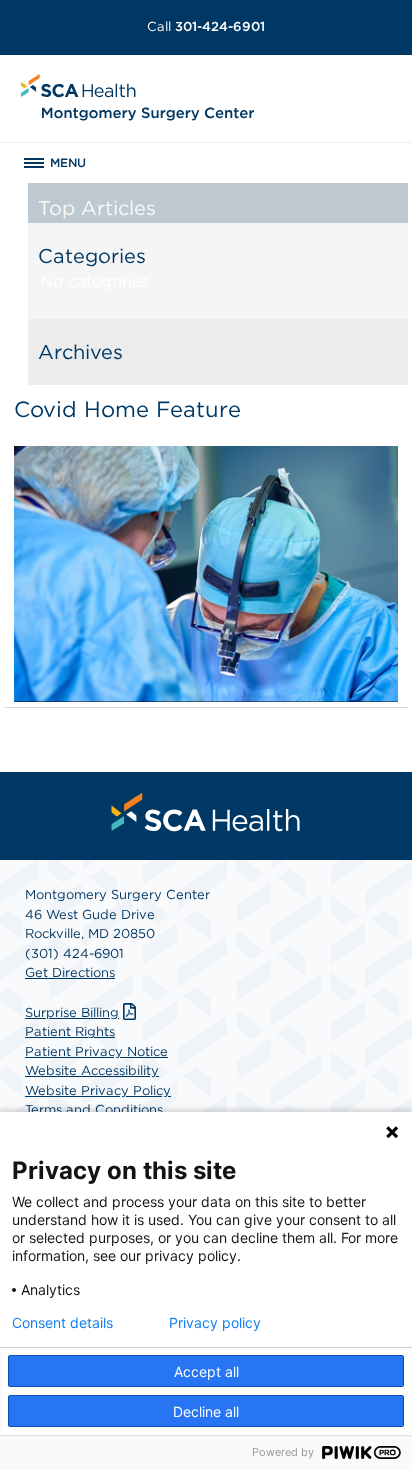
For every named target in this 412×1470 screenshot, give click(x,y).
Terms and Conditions (94, 1109)
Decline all (206, 1411)
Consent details (62, 1323)
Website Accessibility (92, 1070)
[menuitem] (206, 812)
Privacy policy (215, 1323)
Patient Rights (70, 1031)
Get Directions (70, 972)
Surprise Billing (72, 1012)
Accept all (206, 1371)
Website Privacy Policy (98, 1090)
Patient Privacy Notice (96, 1051)
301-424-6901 (206, 26)
